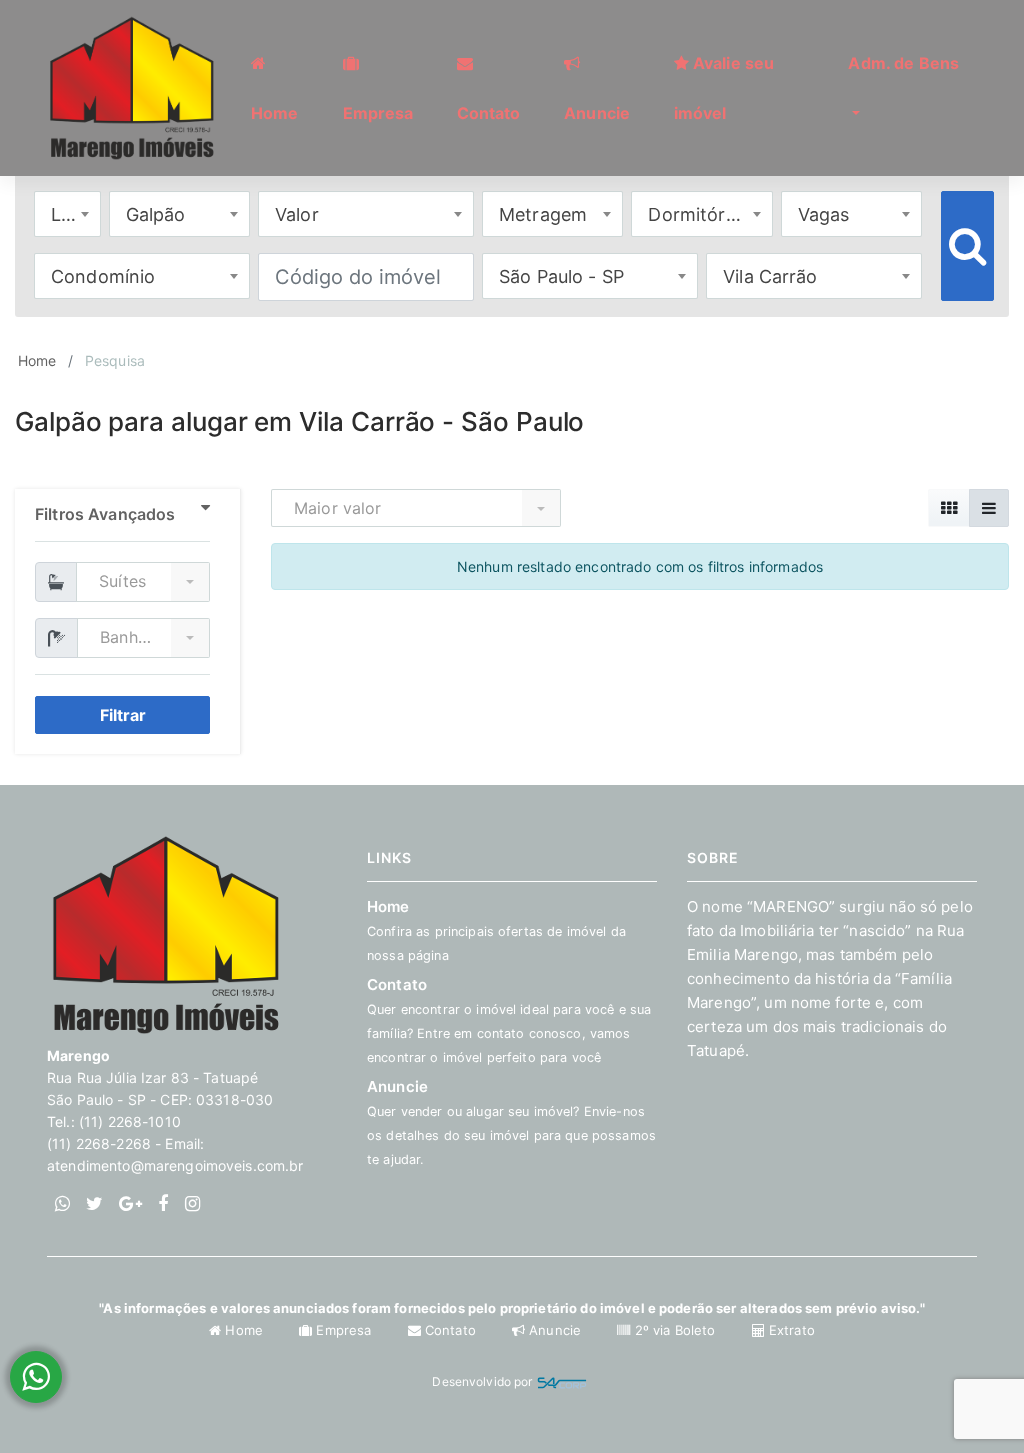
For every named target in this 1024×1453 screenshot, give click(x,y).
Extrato (790, 1330)
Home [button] (275, 113)
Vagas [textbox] (824, 214)
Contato (450, 1330)
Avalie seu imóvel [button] (724, 88)
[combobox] (67, 214)
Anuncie (555, 1330)
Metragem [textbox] (543, 214)
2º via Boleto (674, 1330)
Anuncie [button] (597, 113)
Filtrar (123, 715)
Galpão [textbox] (156, 214)
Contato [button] (489, 113)
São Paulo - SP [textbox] (561, 276)
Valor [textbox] (297, 214)
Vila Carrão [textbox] (770, 276)
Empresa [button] (378, 113)
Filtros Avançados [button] (105, 514)
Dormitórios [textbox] (699, 214)
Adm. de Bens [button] (903, 63)
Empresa (343, 1330)
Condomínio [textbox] (103, 276)
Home (37, 360)
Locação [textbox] (75, 214)
